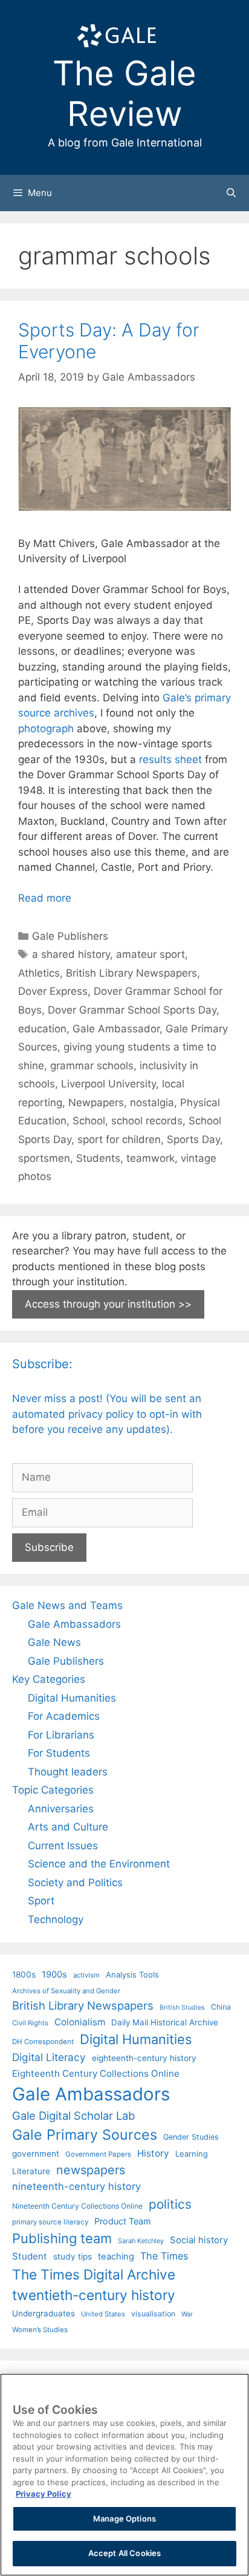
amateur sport (150, 954)
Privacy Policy (44, 2494)
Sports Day (193, 1139)
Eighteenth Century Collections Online (96, 2073)
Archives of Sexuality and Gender (66, 1991)
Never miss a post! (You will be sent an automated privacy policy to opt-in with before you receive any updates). (107, 1414)
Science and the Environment (99, 1864)
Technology (56, 1919)
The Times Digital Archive (94, 2274)
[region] (124, 2475)
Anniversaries (61, 1809)
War (187, 2314)
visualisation (153, 2314)
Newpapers (96, 1103)
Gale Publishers (70, 936)
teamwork (150, 1158)
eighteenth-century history (144, 2058)
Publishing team (62, 2238)
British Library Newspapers (131, 973)
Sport (41, 1901)
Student (30, 2256)
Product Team (123, 2221)
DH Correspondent (43, 2042)
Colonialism (80, 2022)
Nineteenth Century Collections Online (77, 2206)
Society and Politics (75, 1883)
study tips (73, 2256)
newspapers (91, 2170)
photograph (46, 729)
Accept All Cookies (124, 2553)
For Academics (64, 1716)
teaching (116, 2256)
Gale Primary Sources (85, 2135)
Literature (31, 2171)
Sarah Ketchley (141, 2241)
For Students (59, 1753)
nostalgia (152, 1103)
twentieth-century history (94, 2295)
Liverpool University (108, 1084)
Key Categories (49, 1679)
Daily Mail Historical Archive (165, 2022)
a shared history (71, 954)
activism (86, 1975)
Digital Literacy (49, 2057)
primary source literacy (50, 2222)
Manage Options (124, 2519)
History (153, 2153)
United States (103, 2314)
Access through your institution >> (108, 1304)
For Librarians (61, 1735)
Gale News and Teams (67, 1605)
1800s (24, 1975)
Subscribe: (42, 1364)
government (36, 2154)
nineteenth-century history (76, 2186)
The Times (164, 2256)
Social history (199, 2240)
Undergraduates (44, 2313)
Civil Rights (30, 2023)
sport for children (119, 1139)
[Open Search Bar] (231, 193)
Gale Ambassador (116, 1029)
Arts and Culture (68, 1827)
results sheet (170, 759)
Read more (45, 898)
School (89, 1121)
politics (170, 2204)
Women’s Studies (40, 2330)
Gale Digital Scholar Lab (73, 2116)
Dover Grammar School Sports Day (132, 1010)
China (221, 2007)
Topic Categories (53, 1790)
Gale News (54, 1642)
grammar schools (92, 1066)
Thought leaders (68, 1772)
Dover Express (53, 991)
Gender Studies (191, 2137)
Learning (192, 2154)
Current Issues (63, 1846)
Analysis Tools (132, 1975)
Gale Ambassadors (74, 1624)
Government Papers (98, 2154)
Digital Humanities (72, 1698)
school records (147, 1121)
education (42, 1029)
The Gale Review (124, 93)
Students (98, 1158)
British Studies (182, 2007)
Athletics (39, 973)
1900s (54, 1975)
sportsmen (44, 1158)
